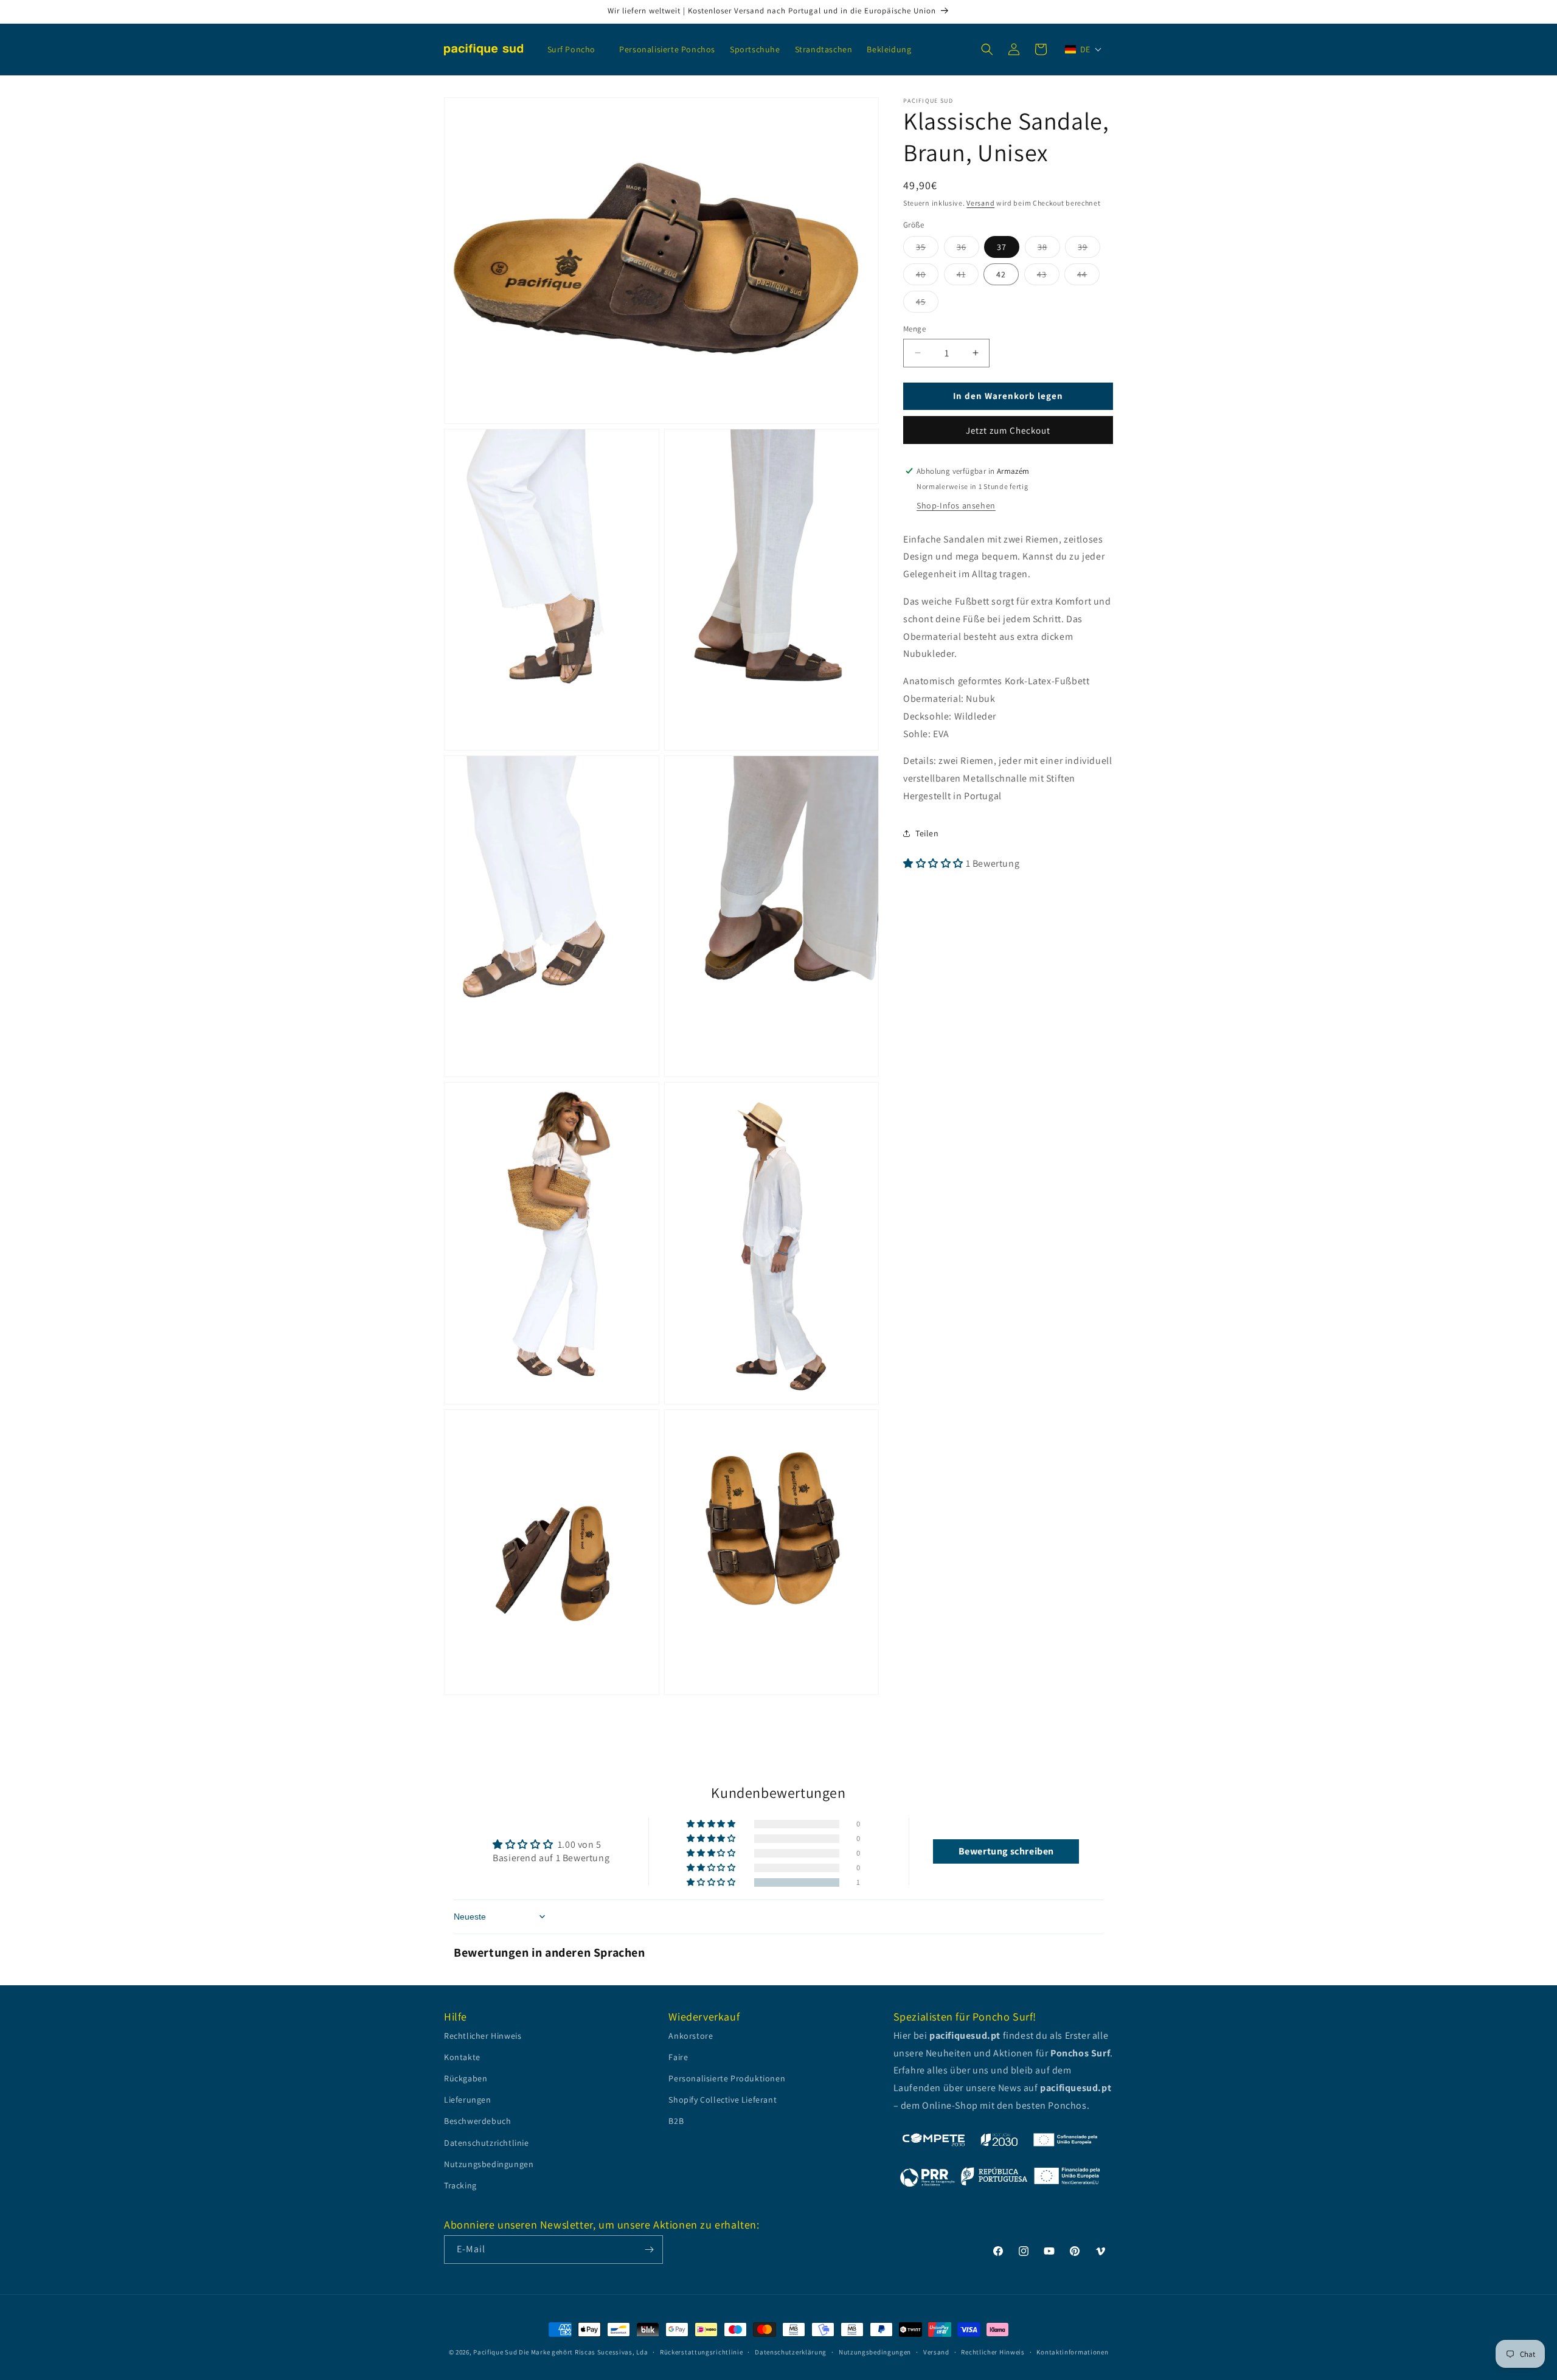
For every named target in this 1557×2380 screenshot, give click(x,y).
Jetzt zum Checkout (1008, 430)
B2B (676, 2121)
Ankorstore (691, 2036)
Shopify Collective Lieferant (723, 2100)
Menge (914, 329)
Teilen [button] (927, 833)
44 (1088, 277)
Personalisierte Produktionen (727, 2078)
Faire (678, 2057)
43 (1048, 277)
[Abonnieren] (649, 2250)
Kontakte (462, 2057)
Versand (980, 203)
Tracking (460, 2185)
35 (927, 249)
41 (968, 277)
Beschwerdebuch (477, 2121)
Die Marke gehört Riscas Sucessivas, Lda (583, 2352)
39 (1089, 249)
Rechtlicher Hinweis (483, 2036)
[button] (576, 49)
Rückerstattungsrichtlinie (702, 2352)
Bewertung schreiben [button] (1006, 1851)
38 (1049, 249)
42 (1001, 274)
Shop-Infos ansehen (956, 505)
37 (1002, 247)
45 (927, 304)
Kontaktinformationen (1072, 2352)
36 (968, 249)
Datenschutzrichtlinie (487, 2143)
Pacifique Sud (495, 2352)
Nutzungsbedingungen (489, 2164)
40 (927, 277)
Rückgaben (466, 2078)
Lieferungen (468, 2100)
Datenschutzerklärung (791, 2352)
